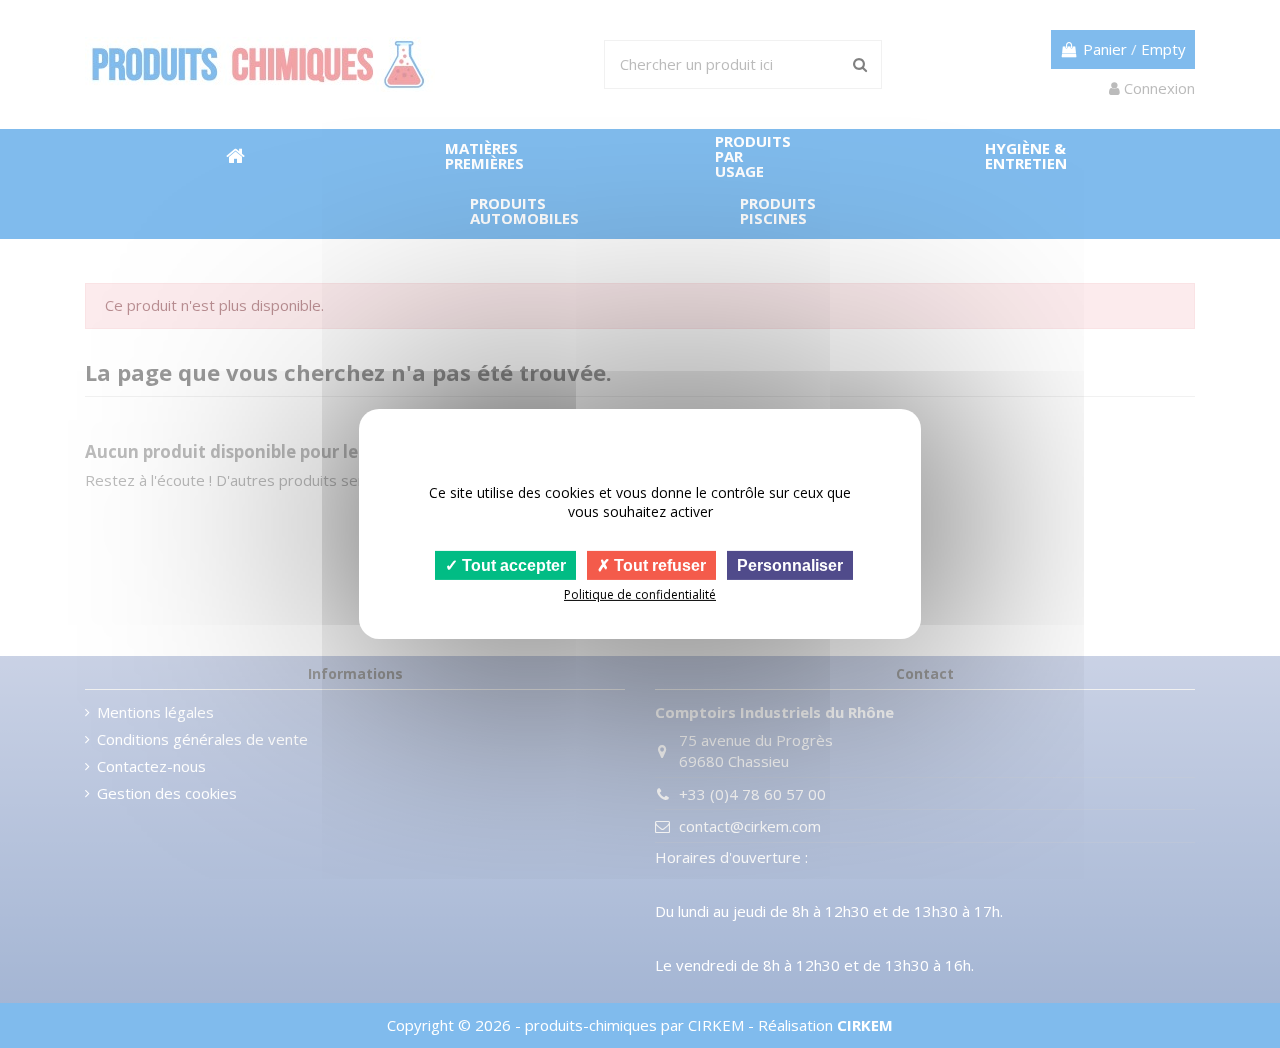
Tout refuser (658, 565)
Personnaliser (790, 565)
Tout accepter (512, 565)
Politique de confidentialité (640, 594)
